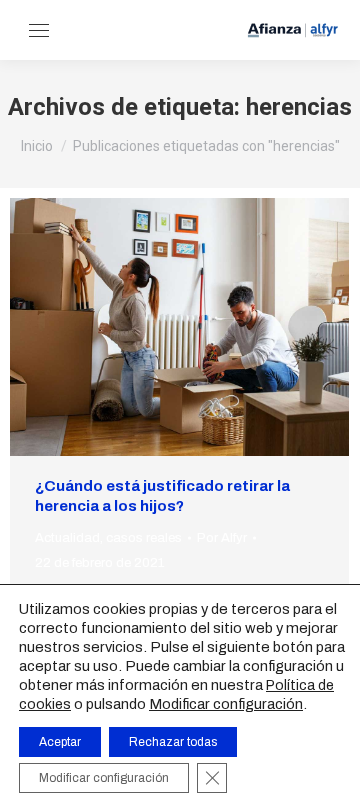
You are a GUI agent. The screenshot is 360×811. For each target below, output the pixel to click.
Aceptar (60, 742)
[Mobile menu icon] (39, 30)
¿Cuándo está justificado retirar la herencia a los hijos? (162, 496)
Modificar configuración (226, 704)
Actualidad (67, 538)
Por (222, 538)
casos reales (144, 538)
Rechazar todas (173, 742)
